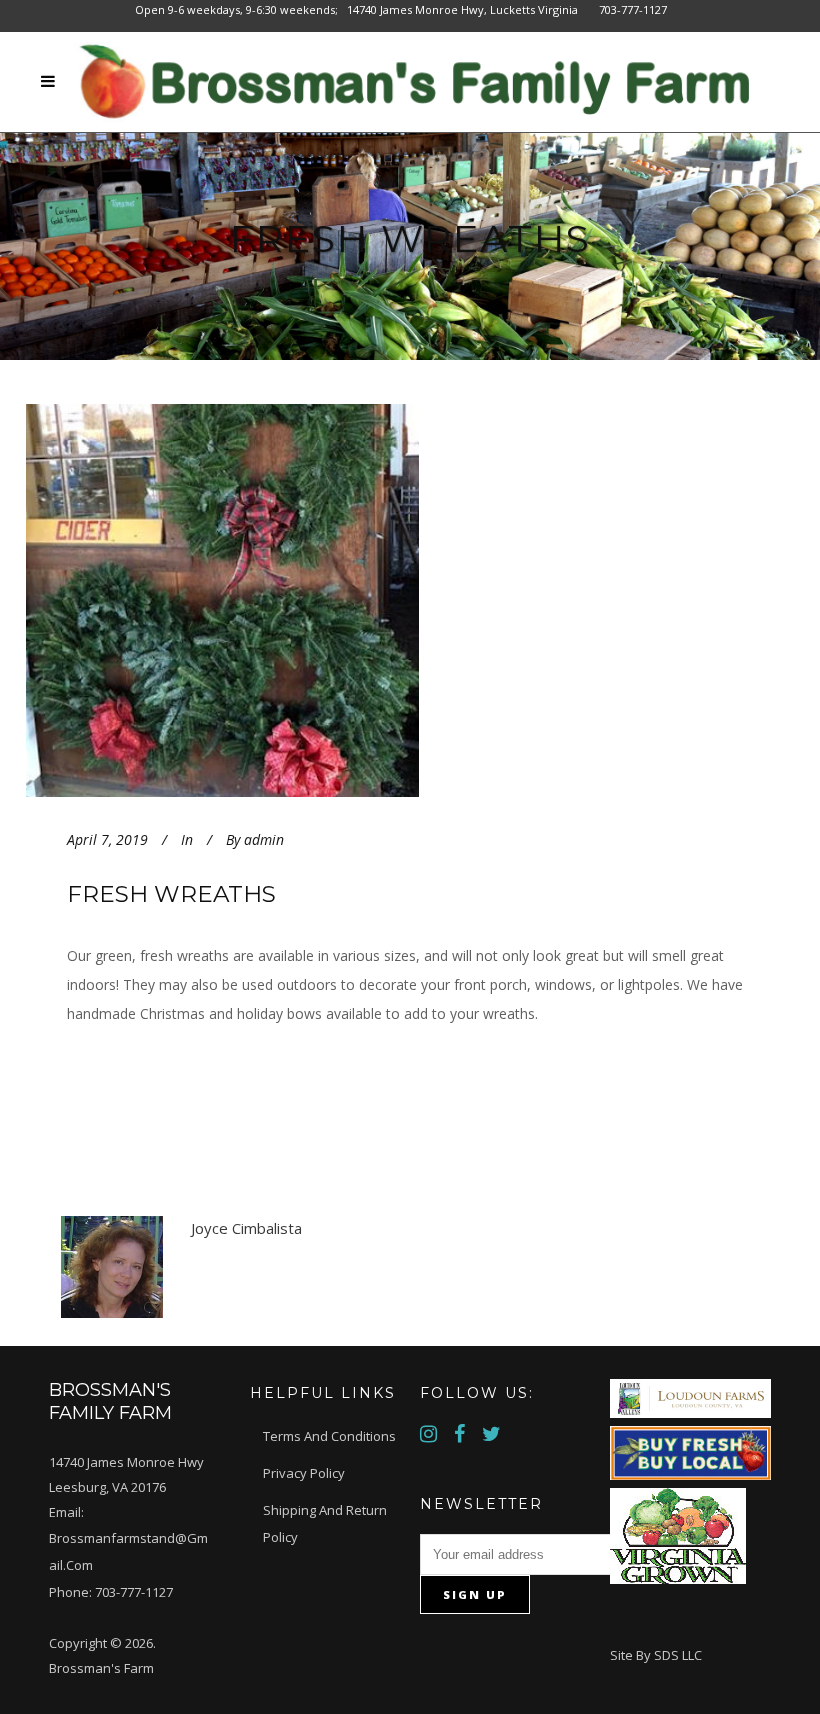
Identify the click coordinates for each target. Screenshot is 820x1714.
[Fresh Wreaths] (272, 600)
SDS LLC (678, 1655)
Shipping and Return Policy (325, 1523)
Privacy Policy (304, 1473)
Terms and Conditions (329, 1436)
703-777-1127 (134, 1592)
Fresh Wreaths (171, 894)
